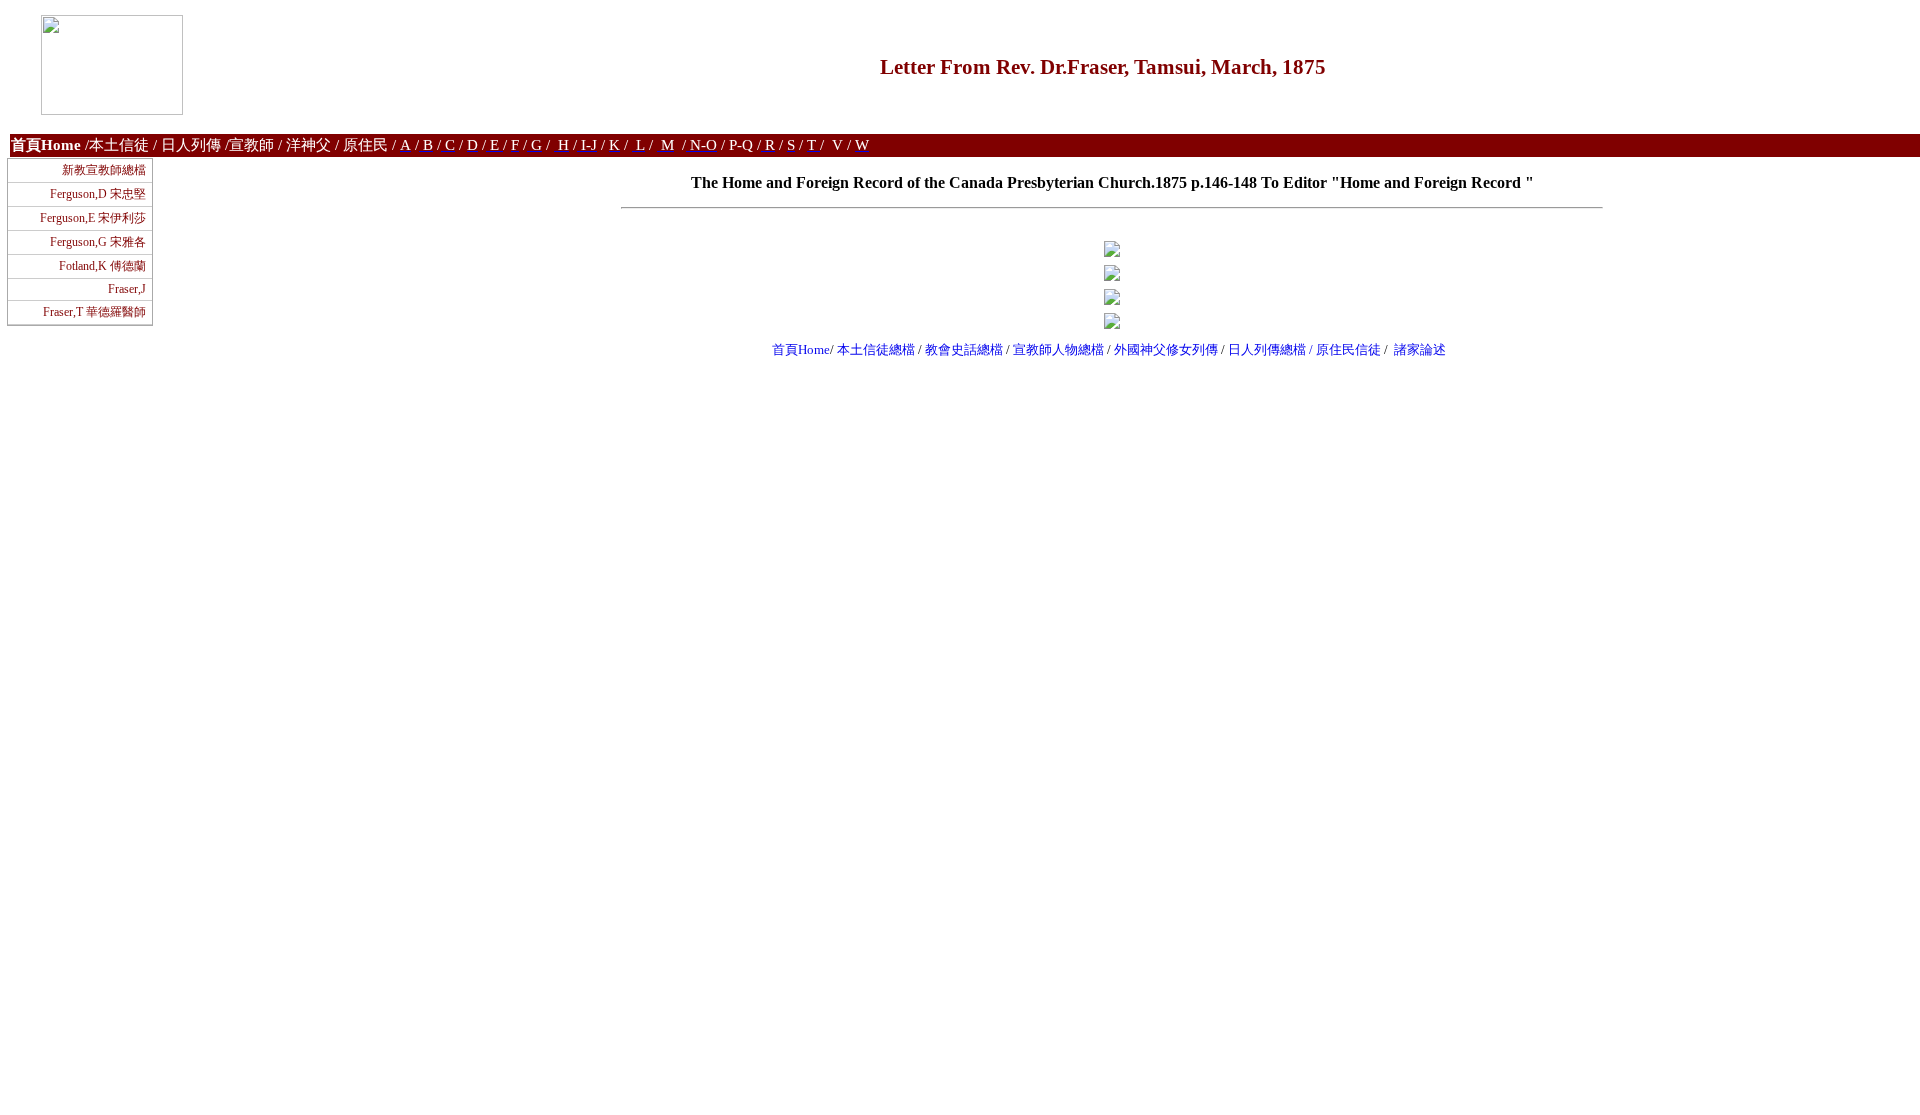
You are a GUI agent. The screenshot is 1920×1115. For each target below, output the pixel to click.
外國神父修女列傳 (1166, 349)
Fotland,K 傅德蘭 (102, 266)
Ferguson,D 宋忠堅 (98, 194)
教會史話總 (957, 349)
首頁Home (801, 349)
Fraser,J (127, 289)
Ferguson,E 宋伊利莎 (93, 218)
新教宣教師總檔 (104, 170)
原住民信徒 (1348, 349)
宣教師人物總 (1052, 349)
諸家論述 (1420, 349)
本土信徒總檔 (877, 349)
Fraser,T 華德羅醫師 (94, 312)
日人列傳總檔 (1267, 349)
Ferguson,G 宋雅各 (98, 242)
